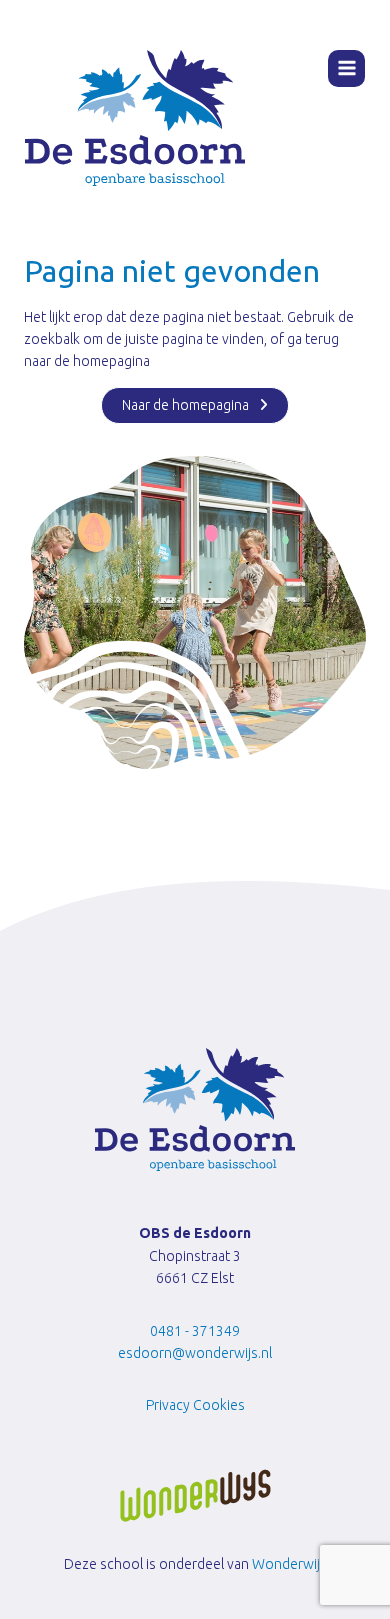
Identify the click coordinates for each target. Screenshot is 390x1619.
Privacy (168, 1405)
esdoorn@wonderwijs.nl (195, 1353)
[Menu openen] (346, 68)
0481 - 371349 (195, 1331)
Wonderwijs (289, 1564)
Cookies (219, 1405)
